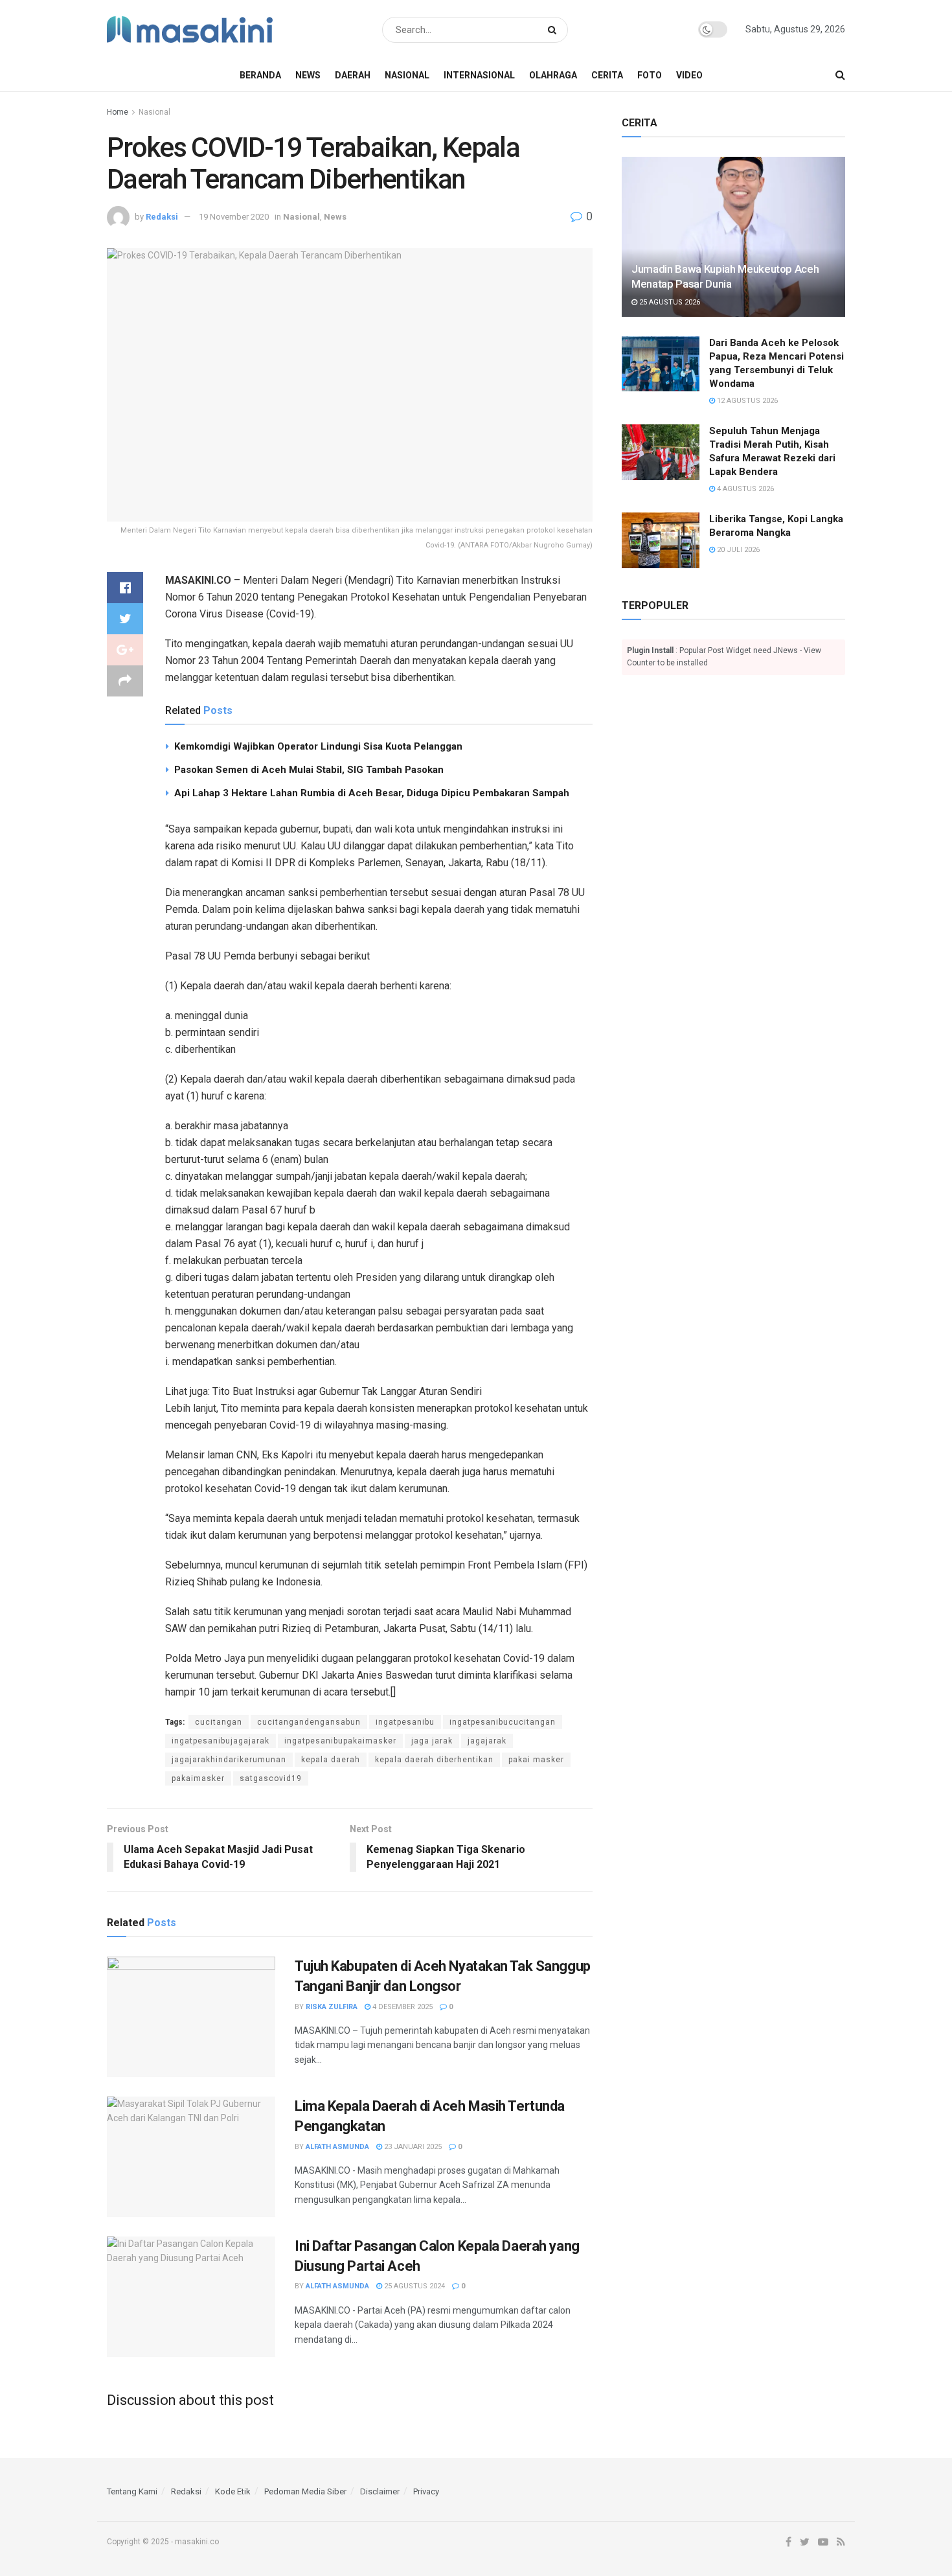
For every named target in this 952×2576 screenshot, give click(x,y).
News (308, 75)
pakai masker (536, 1760)
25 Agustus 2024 (414, 2286)
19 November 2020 (234, 217)
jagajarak (487, 1741)
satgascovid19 (271, 1778)
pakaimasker (198, 1778)
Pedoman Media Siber (305, 2491)
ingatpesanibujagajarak (221, 1741)
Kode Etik (233, 2491)
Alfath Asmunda (337, 2147)
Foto (650, 75)
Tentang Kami (132, 2491)
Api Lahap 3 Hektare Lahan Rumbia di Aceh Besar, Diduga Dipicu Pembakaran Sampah (372, 793)
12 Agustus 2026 (746, 401)
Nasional (407, 75)
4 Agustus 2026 (744, 489)
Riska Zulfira (332, 2007)
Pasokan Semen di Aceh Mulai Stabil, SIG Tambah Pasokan (309, 770)
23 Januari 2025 (412, 2147)
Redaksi (162, 217)
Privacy (426, 2491)
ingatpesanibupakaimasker (340, 1741)
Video (689, 75)
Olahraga (553, 75)
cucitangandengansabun (309, 1722)
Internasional (479, 75)
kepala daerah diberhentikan (434, 1760)
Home (118, 112)
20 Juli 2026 (737, 550)
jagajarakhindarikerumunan (229, 1760)
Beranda (260, 75)
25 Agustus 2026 (669, 302)
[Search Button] (555, 30)
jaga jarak (432, 1741)
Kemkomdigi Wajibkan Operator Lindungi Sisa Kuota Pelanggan (318, 746)
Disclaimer (380, 2491)
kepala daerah (331, 1760)
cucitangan (219, 1722)
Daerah (353, 75)
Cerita (607, 75)
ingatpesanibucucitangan (503, 1722)
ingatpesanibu (405, 1722)
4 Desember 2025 (402, 2007)
